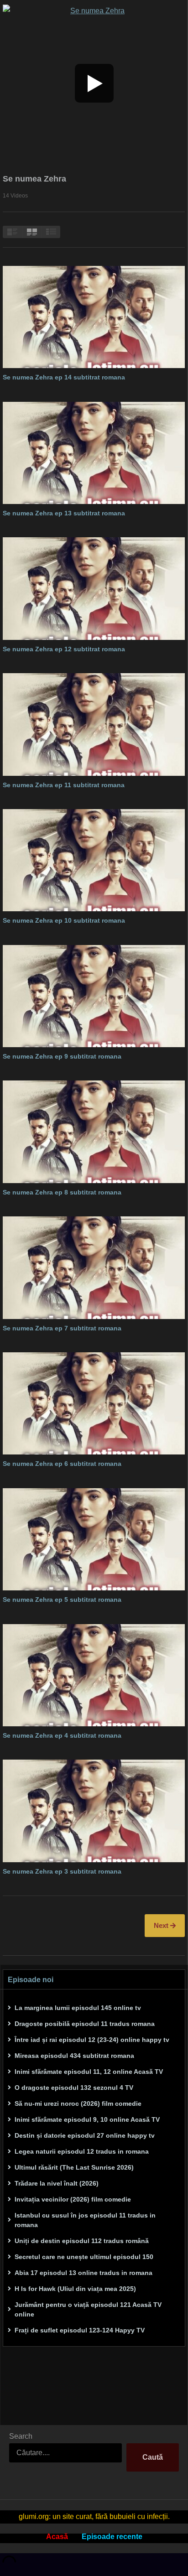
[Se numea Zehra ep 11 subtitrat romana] (94, 724)
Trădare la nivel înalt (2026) (57, 2183)
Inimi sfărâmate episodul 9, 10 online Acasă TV (87, 2119)
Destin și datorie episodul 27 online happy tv (85, 2135)
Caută (153, 2457)
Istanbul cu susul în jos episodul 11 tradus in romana (85, 2220)
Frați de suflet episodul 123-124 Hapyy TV (80, 2330)
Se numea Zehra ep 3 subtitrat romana (62, 1871)
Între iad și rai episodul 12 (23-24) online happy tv (92, 2040)
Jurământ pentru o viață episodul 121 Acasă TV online (88, 2309)
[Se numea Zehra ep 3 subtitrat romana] (94, 1811)
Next (162, 1925)
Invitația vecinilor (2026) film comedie (73, 2199)
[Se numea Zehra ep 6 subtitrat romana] (94, 1403)
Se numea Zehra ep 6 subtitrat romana (62, 1464)
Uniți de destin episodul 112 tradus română (82, 2241)
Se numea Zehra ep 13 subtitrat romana (64, 513)
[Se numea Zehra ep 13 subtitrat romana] (94, 453)
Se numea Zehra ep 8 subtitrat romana (62, 1192)
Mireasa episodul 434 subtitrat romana (74, 2056)
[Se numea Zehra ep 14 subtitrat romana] (94, 317)
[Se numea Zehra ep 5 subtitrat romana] (94, 1539)
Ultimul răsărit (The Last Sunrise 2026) (74, 2167)
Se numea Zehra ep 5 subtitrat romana (62, 1600)
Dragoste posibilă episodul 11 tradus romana (85, 2024)
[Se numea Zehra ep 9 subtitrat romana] (94, 996)
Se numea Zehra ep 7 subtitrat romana (62, 1328)
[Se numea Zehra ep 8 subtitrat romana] (94, 1132)
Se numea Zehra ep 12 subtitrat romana (64, 649)
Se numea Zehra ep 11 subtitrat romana (64, 785)
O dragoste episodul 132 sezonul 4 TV (74, 2088)
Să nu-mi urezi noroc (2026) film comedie (78, 2103)
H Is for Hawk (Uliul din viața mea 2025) (75, 2289)
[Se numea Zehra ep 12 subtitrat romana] (94, 588)
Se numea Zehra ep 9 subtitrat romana (62, 1056)
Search (21, 2436)
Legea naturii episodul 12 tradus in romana (82, 2151)
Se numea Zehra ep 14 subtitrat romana (64, 377)
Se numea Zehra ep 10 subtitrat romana (64, 920)
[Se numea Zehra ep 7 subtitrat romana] (94, 1267)
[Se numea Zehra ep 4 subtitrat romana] (94, 1675)
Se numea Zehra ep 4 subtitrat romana (62, 1735)
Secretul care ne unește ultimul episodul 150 (84, 2257)
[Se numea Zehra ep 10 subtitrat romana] (94, 860)
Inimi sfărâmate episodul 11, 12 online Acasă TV (89, 2072)
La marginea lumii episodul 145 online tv (78, 2008)
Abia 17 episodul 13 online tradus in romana (84, 2273)
